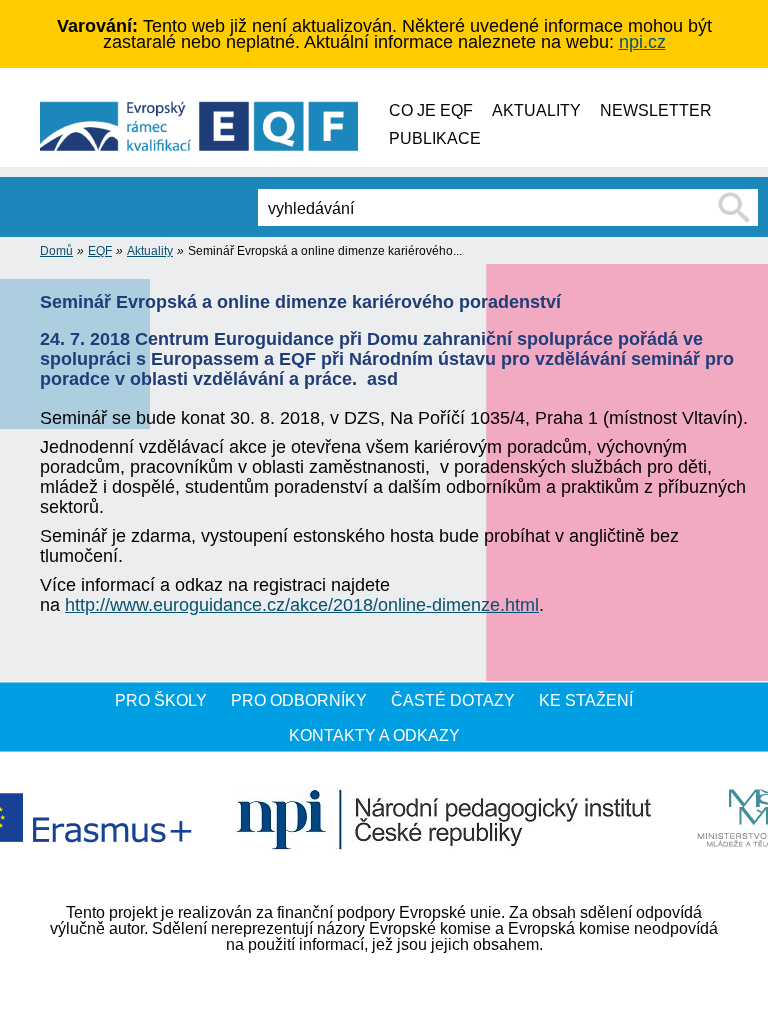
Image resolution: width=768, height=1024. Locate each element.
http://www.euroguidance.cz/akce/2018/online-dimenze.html (302, 605)
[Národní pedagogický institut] (444, 820)
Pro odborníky (299, 700)
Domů (56, 251)
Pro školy (161, 700)
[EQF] (239, 126)
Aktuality (150, 251)
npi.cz (642, 42)
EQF (100, 251)
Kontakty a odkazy (374, 735)
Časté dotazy (453, 700)
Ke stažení (586, 700)
